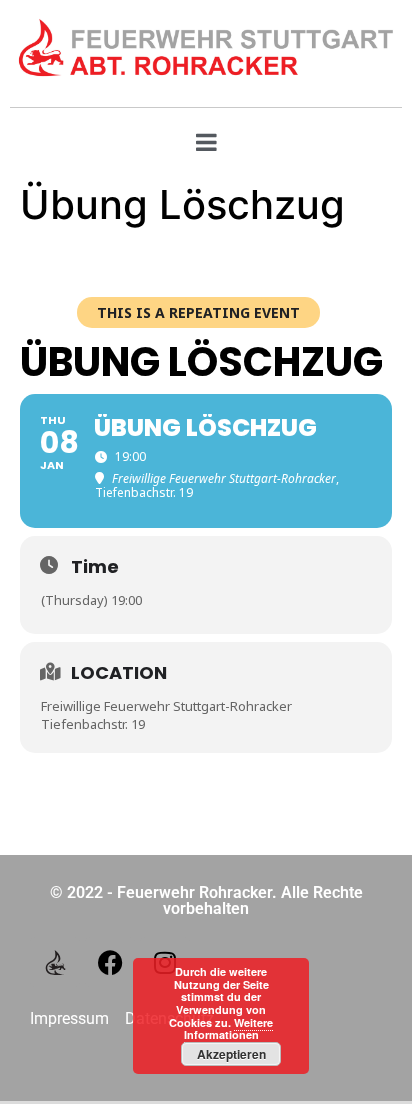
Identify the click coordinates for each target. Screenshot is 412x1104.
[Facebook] (110, 962)
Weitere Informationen (229, 1029)
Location (119, 672)
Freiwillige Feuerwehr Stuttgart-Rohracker (166, 706)
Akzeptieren (231, 1054)
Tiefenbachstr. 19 (93, 724)
